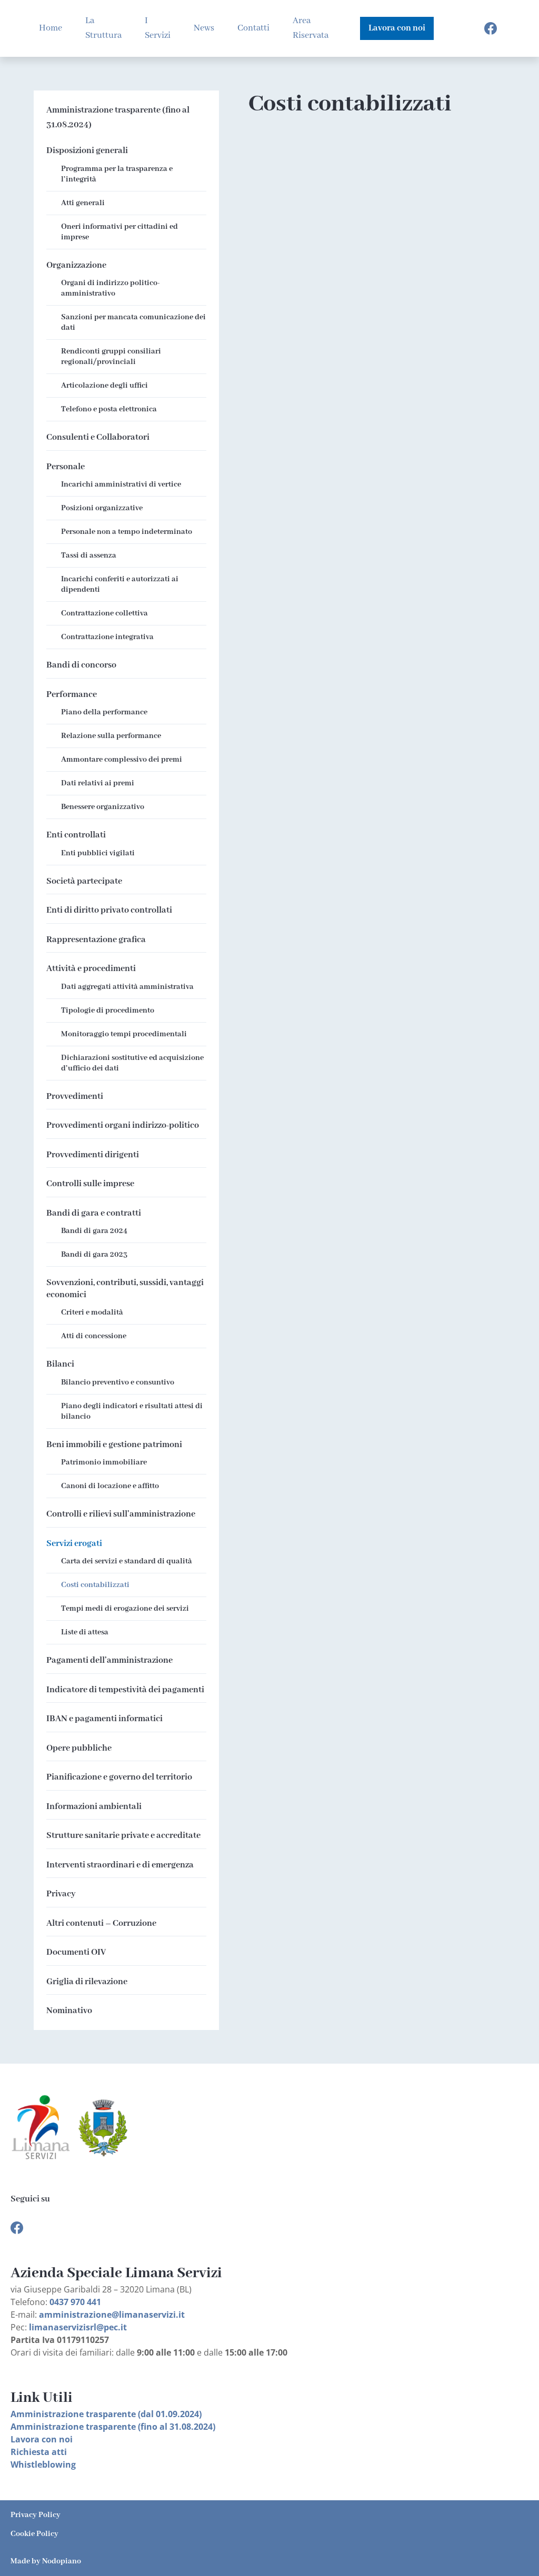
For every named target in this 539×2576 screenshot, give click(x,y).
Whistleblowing (43, 2464)
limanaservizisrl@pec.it (78, 2327)
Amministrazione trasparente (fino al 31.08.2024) (118, 118)
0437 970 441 (75, 2302)
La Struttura (103, 28)
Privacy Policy (36, 2515)
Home (51, 28)
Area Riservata (311, 28)
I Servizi (158, 28)
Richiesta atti (39, 2452)
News (204, 28)
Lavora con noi (42, 2439)
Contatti (253, 28)
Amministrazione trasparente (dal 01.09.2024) (106, 2414)
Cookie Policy (34, 2534)
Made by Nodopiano (46, 2561)
